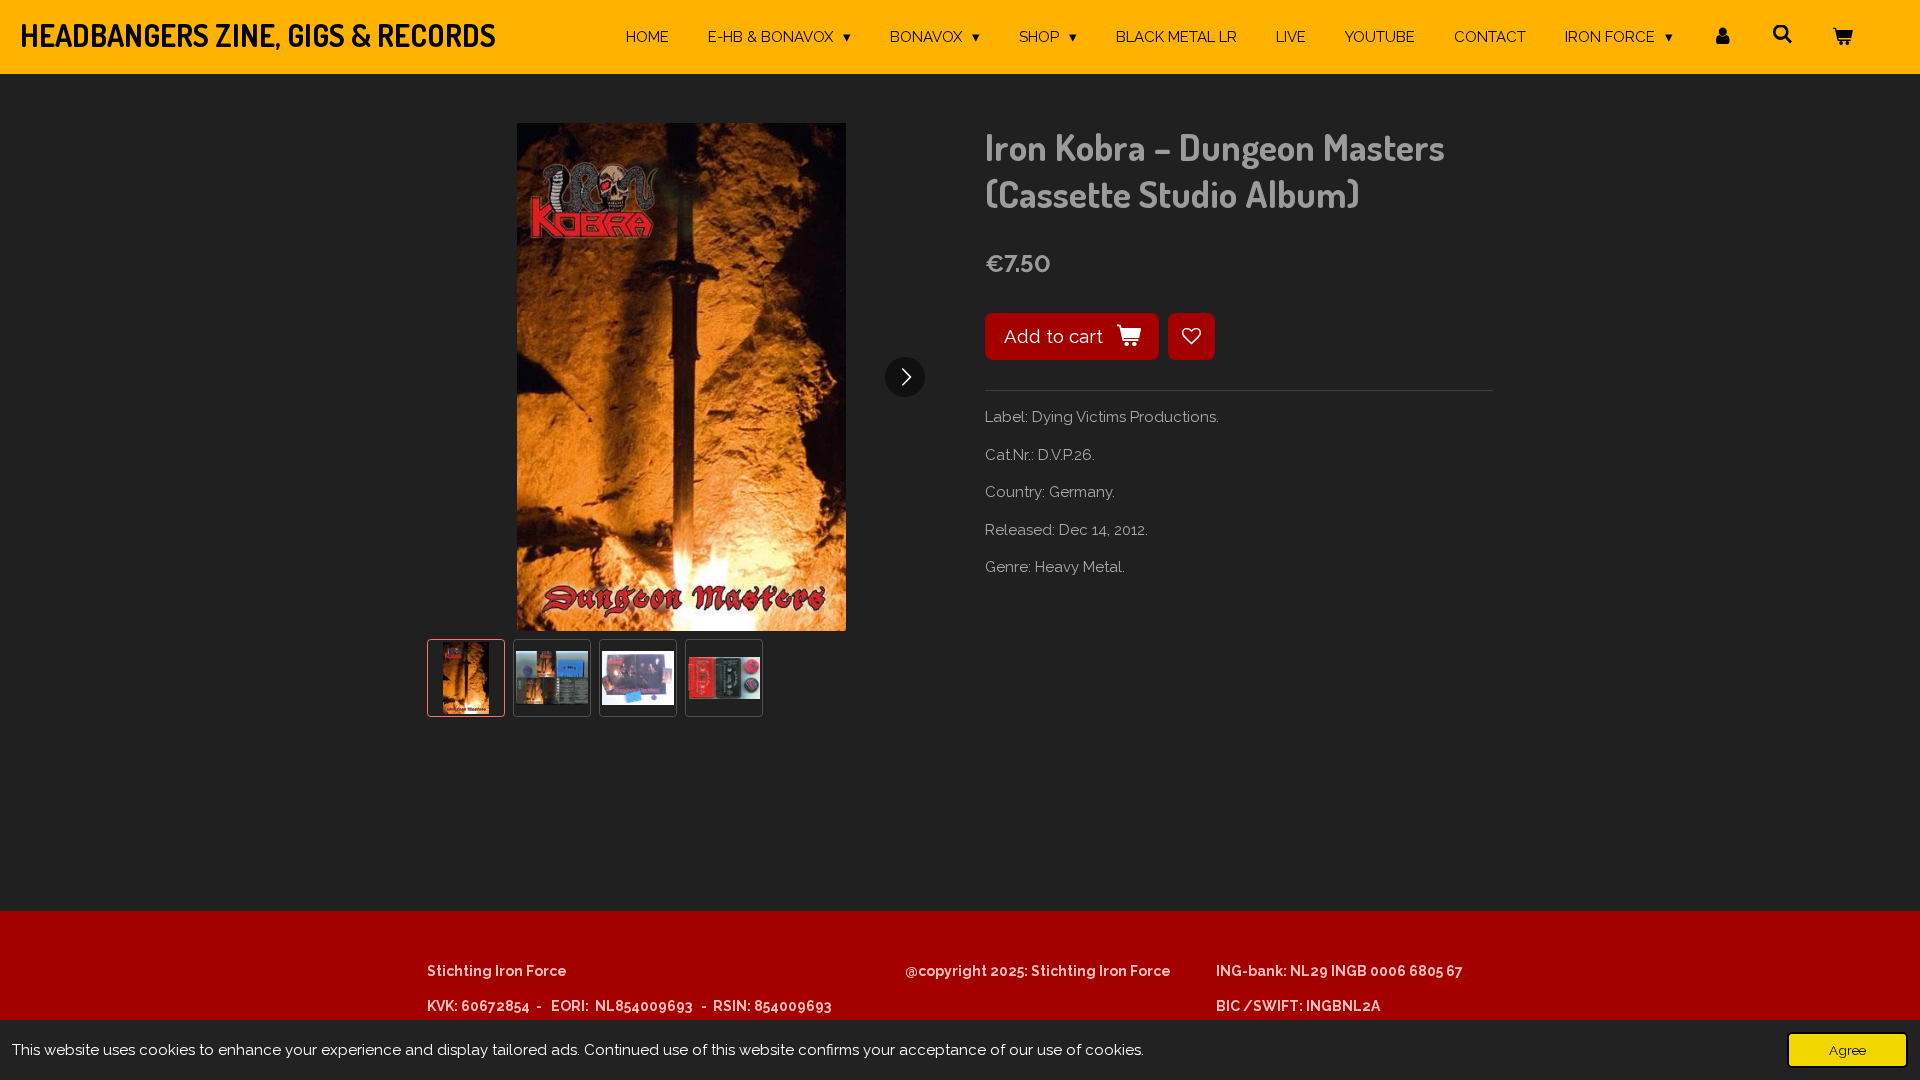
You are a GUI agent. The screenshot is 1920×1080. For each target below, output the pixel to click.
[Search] (1782, 35)
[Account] (1722, 37)
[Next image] (905, 377)
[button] (466, 678)
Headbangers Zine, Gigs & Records (258, 35)
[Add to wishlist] (1191, 336)
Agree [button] (1847, 1050)
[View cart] (1842, 37)
